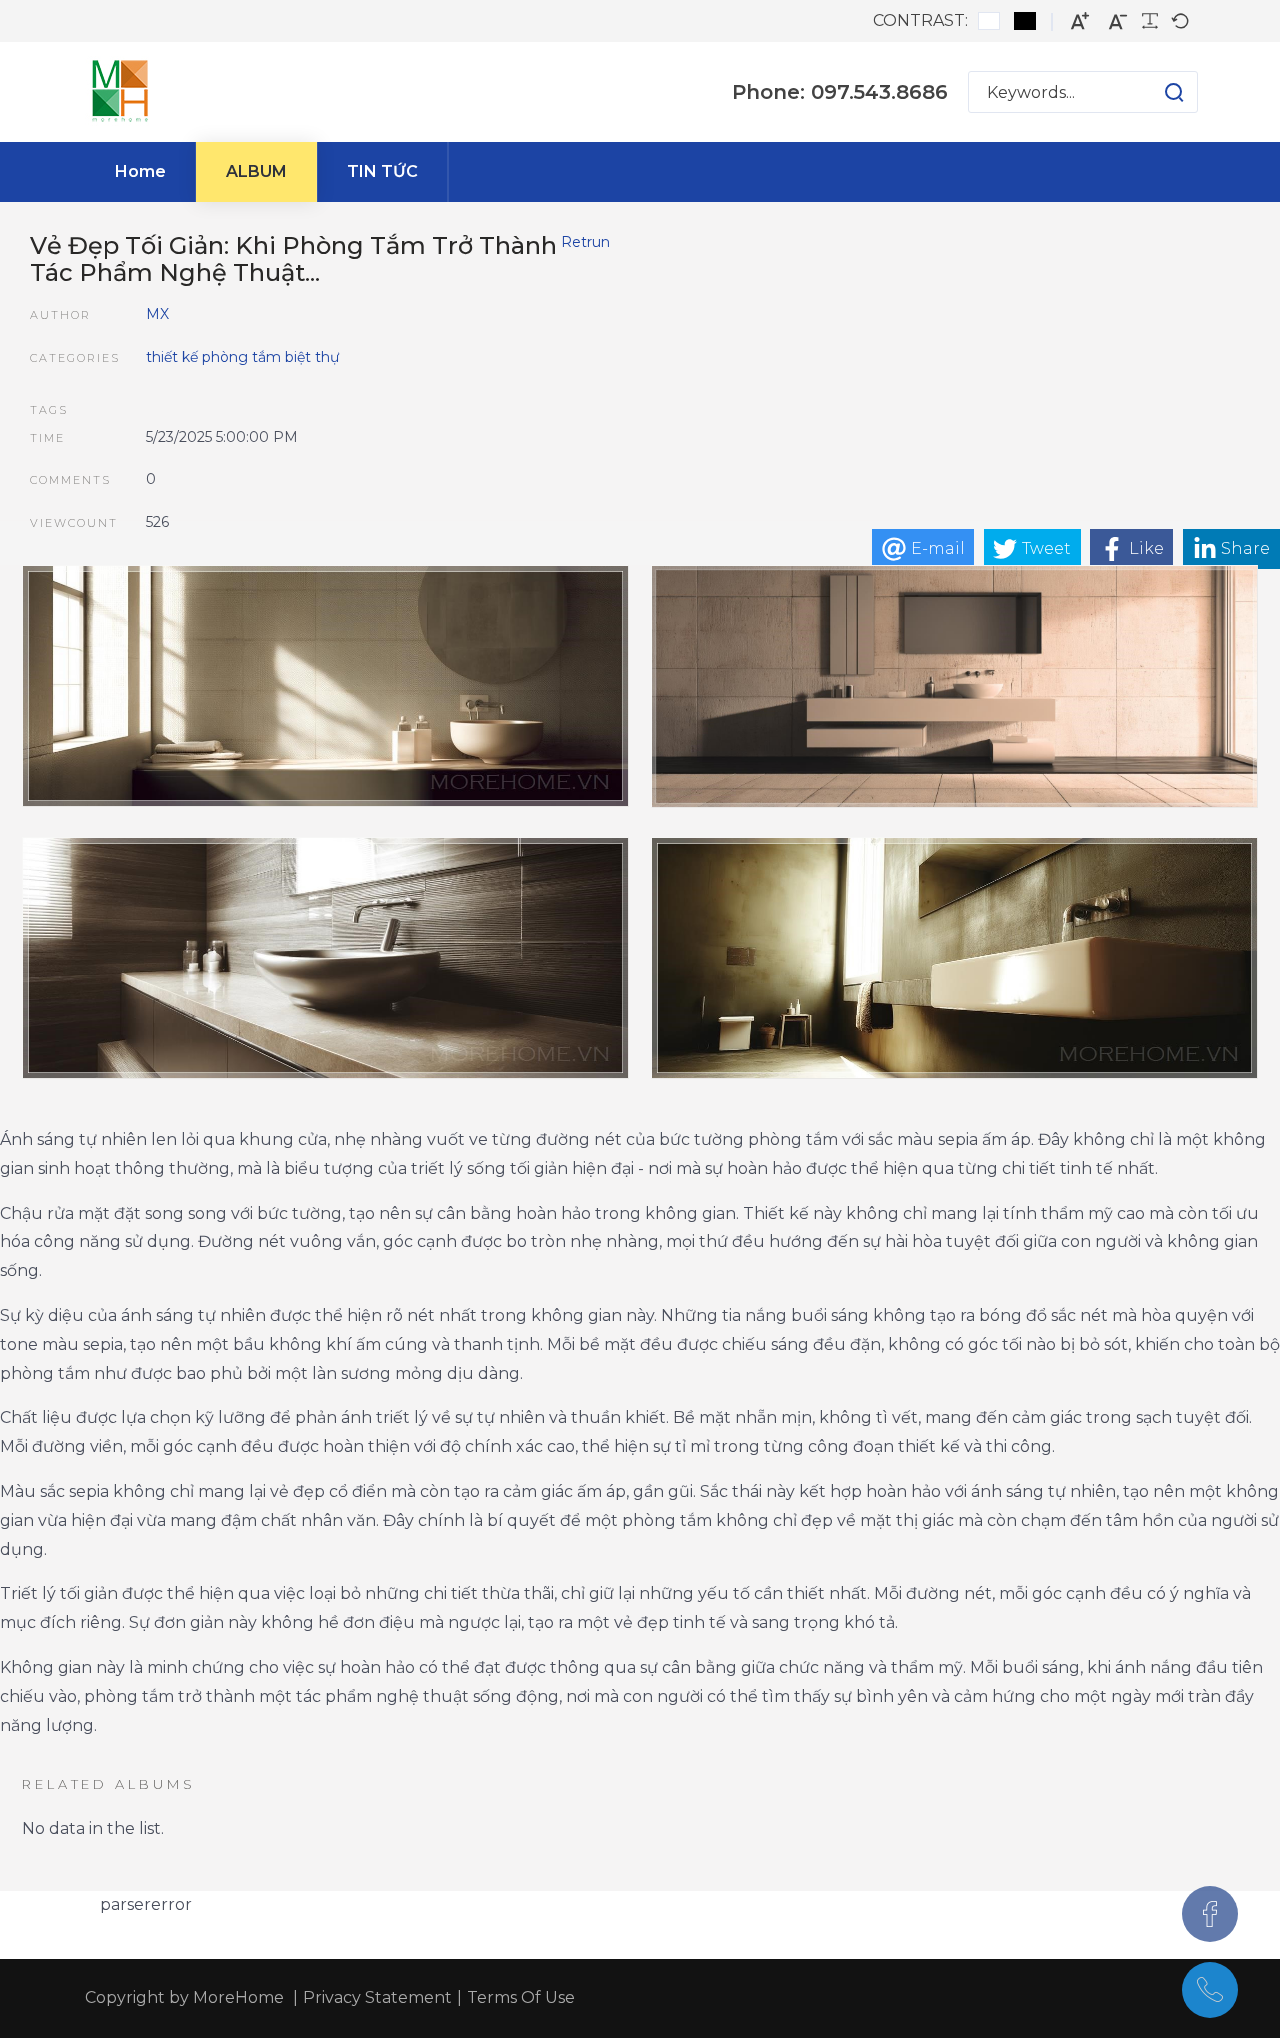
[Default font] (1180, 21)
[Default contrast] (989, 21)
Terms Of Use (521, 1997)
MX (157, 314)
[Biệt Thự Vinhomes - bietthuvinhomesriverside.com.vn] (120, 92)
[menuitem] (140, 172)
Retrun (585, 242)
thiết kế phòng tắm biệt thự (242, 357)
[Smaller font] (1118, 21)
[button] (1154, 92)
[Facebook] (1210, 1914)
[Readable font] (1150, 21)
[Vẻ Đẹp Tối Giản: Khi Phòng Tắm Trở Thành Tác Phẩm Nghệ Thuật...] (325, 688)
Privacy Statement (377, 1997)
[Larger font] (1080, 21)
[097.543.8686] (1210, 1990)
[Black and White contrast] (1025, 21)
